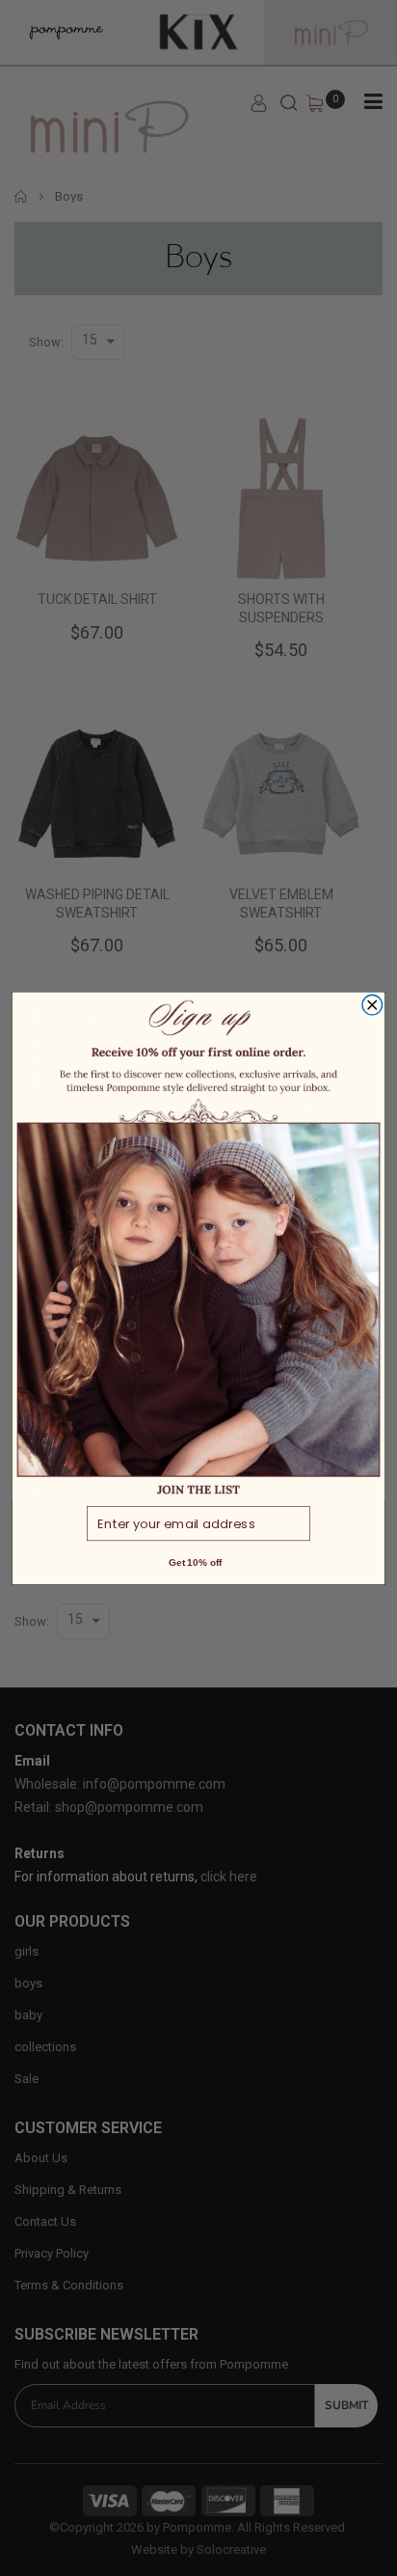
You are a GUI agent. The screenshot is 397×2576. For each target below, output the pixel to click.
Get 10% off (195, 1562)
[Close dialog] (372, 1005)
